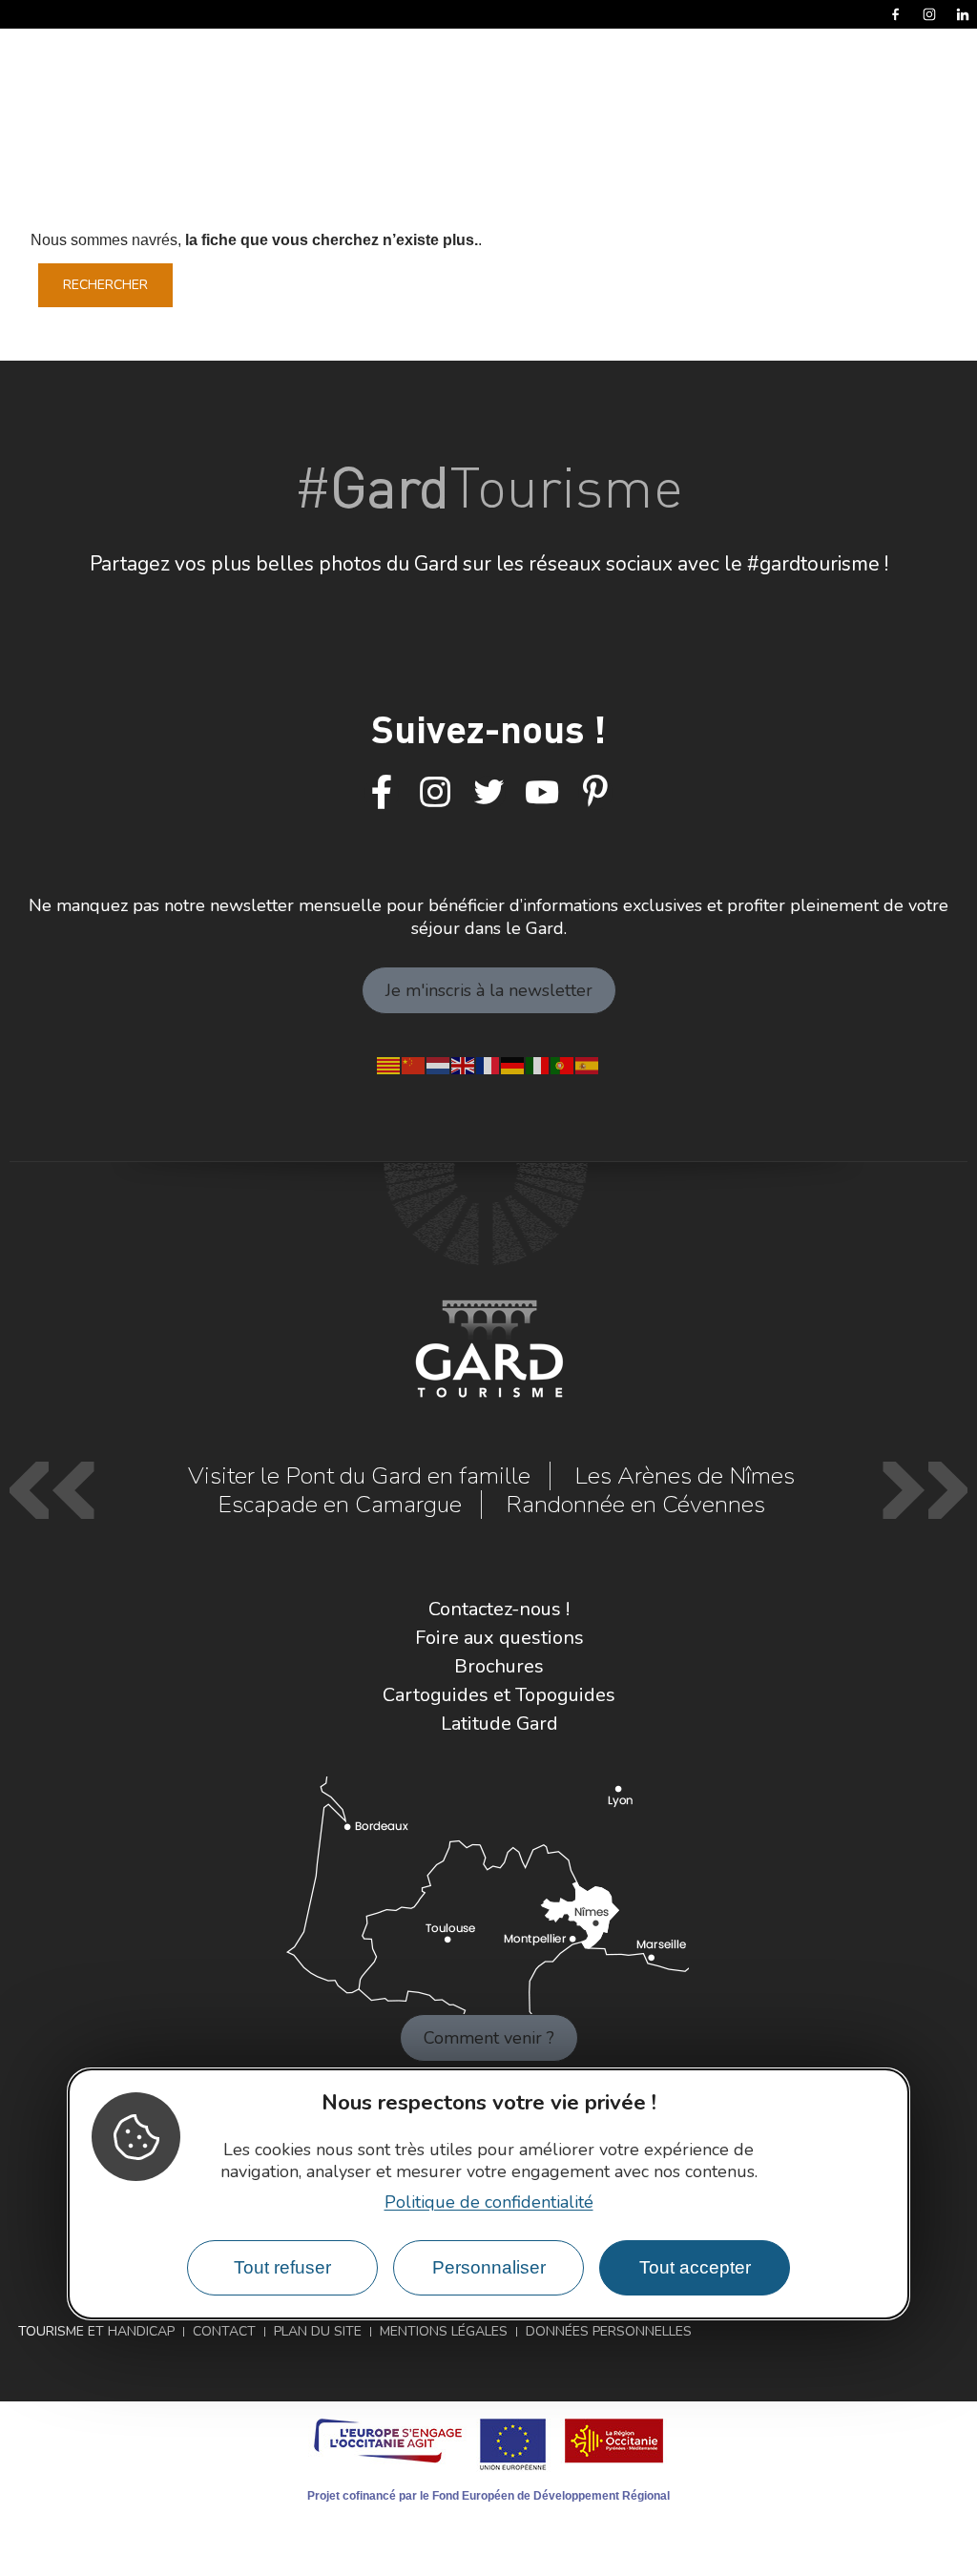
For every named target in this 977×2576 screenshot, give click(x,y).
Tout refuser (282, 2267)
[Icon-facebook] (382, 793)
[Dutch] (439, 1064)
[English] (464, 1064)
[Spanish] (588, 1064)
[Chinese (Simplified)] (414, 1064)
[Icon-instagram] (435, 793)
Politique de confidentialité (489, 2202)
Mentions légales (444, 2331)
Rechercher (105, 285)
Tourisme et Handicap (96, 2331)
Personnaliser (489, 2267)
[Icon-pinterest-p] (595, 793)
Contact (224, 2331)
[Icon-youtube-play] (542, 793)
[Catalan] (389, 1064)
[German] (513, 1064)
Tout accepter (695, 2267)
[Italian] (538, 1064)
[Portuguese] (563, 1064)
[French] (488, 1064)
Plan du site (318, 2331)
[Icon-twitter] (488, 793)
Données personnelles (609, 2331)
